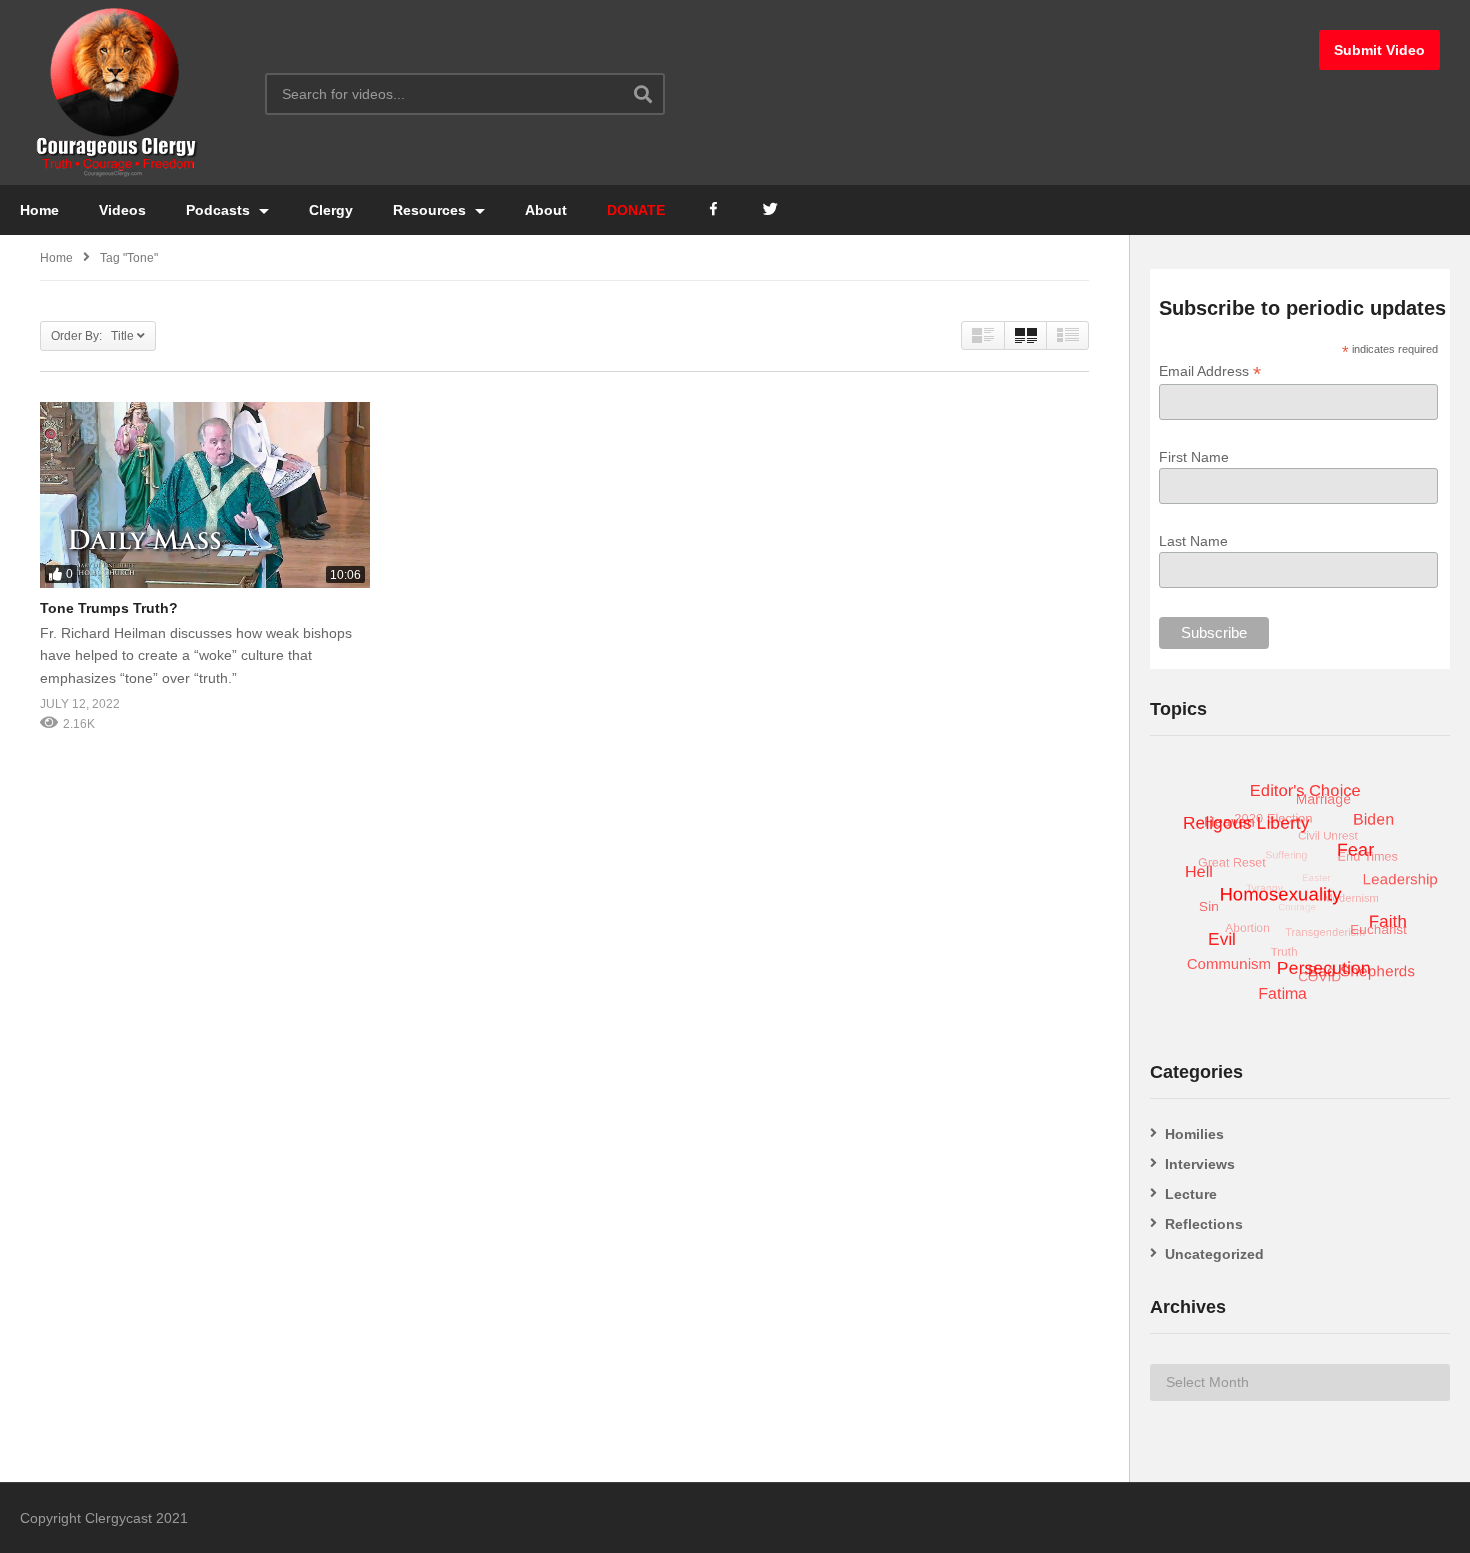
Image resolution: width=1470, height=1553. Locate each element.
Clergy (331, 210)
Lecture (1191, 1194)
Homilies (1194, 1134)
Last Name (1193, 541)
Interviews (1200, 1164)
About (546, 210)
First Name (1194, 457)
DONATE (636, 210)
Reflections (1204, 1224)
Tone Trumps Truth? (109, 608)
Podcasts (220, 210)
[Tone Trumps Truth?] (205, 494)
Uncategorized (1214, 1254)
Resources (431, 210)
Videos (122, 210)
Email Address (1210, 371)
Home (39, 210)
